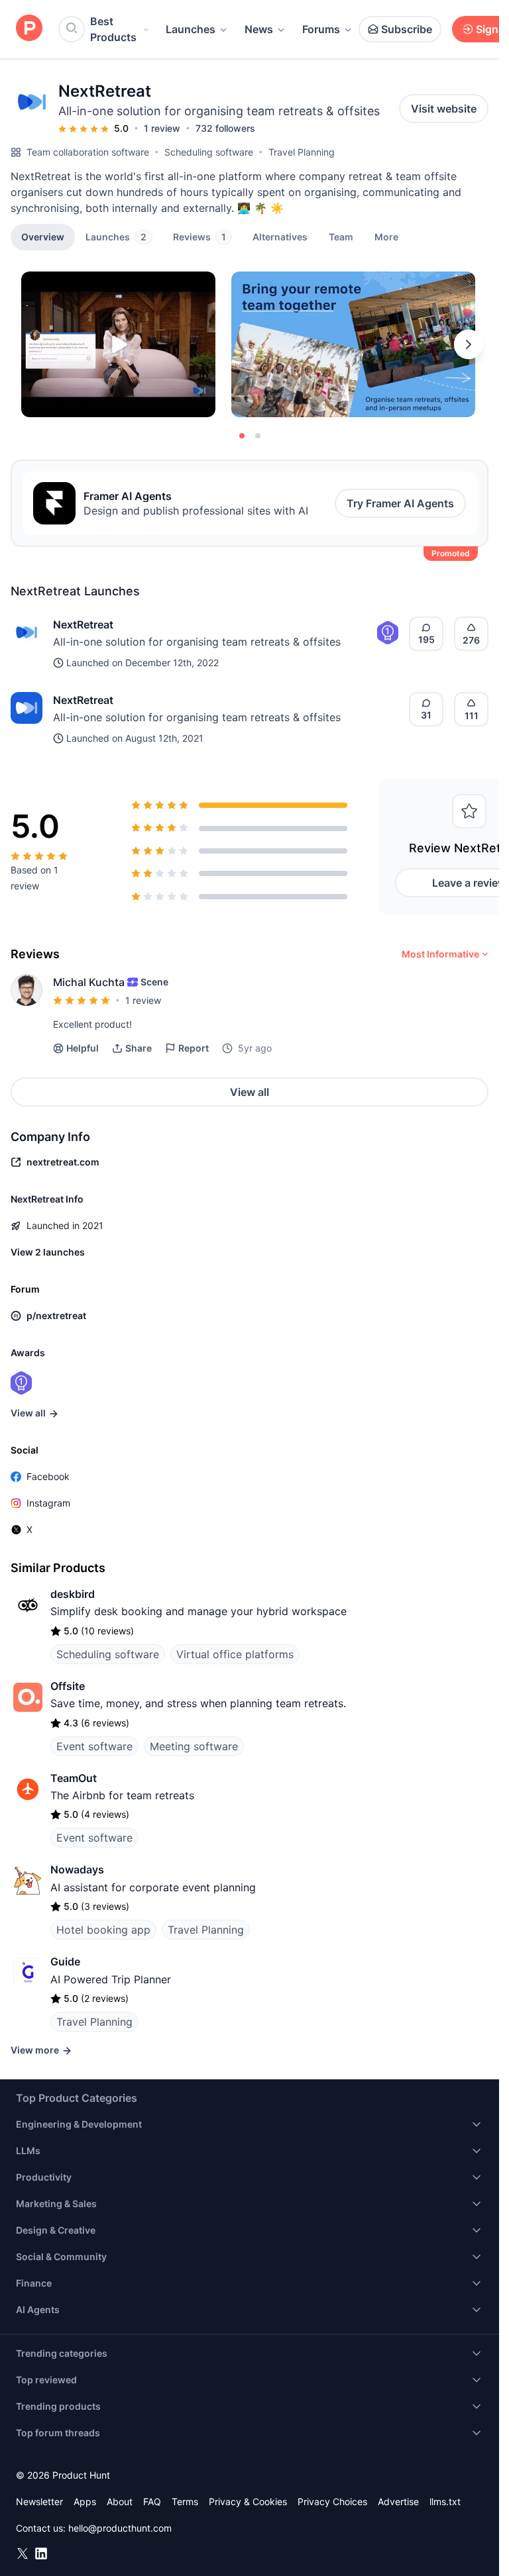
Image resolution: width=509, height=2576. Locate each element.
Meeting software (194, 1746)
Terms (185, 2502)
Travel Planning (302, 152)
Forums (321, 29)
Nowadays (77, 1869)
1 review (162, 128)
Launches (191, 29)
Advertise (398, 2502)
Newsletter (39, 2502)
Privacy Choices (332, 2502)
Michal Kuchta (89, 982)
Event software (94, 1746)
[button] (386, 236)
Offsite (68, 1686)
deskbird (73, 1594)
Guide (65, 1961)
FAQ (152, 2502)
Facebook (48, 1476)
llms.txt (445, 2502)
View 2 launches (48, 1252)
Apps (85, 2502)
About (120, 2502)
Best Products (113, 29)
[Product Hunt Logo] (29, 29)
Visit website (444, 109)
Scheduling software (209, 152)
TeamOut (74, 1778)
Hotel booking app (103, 1930)
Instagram (48, 1503)
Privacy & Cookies (248, 2502)
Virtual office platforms (235, 1654)
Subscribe (407, 29)
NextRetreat (83, 624)
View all (250, 1092)
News (259, 29)
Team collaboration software (88, 152)
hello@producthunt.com (120, 2528)
